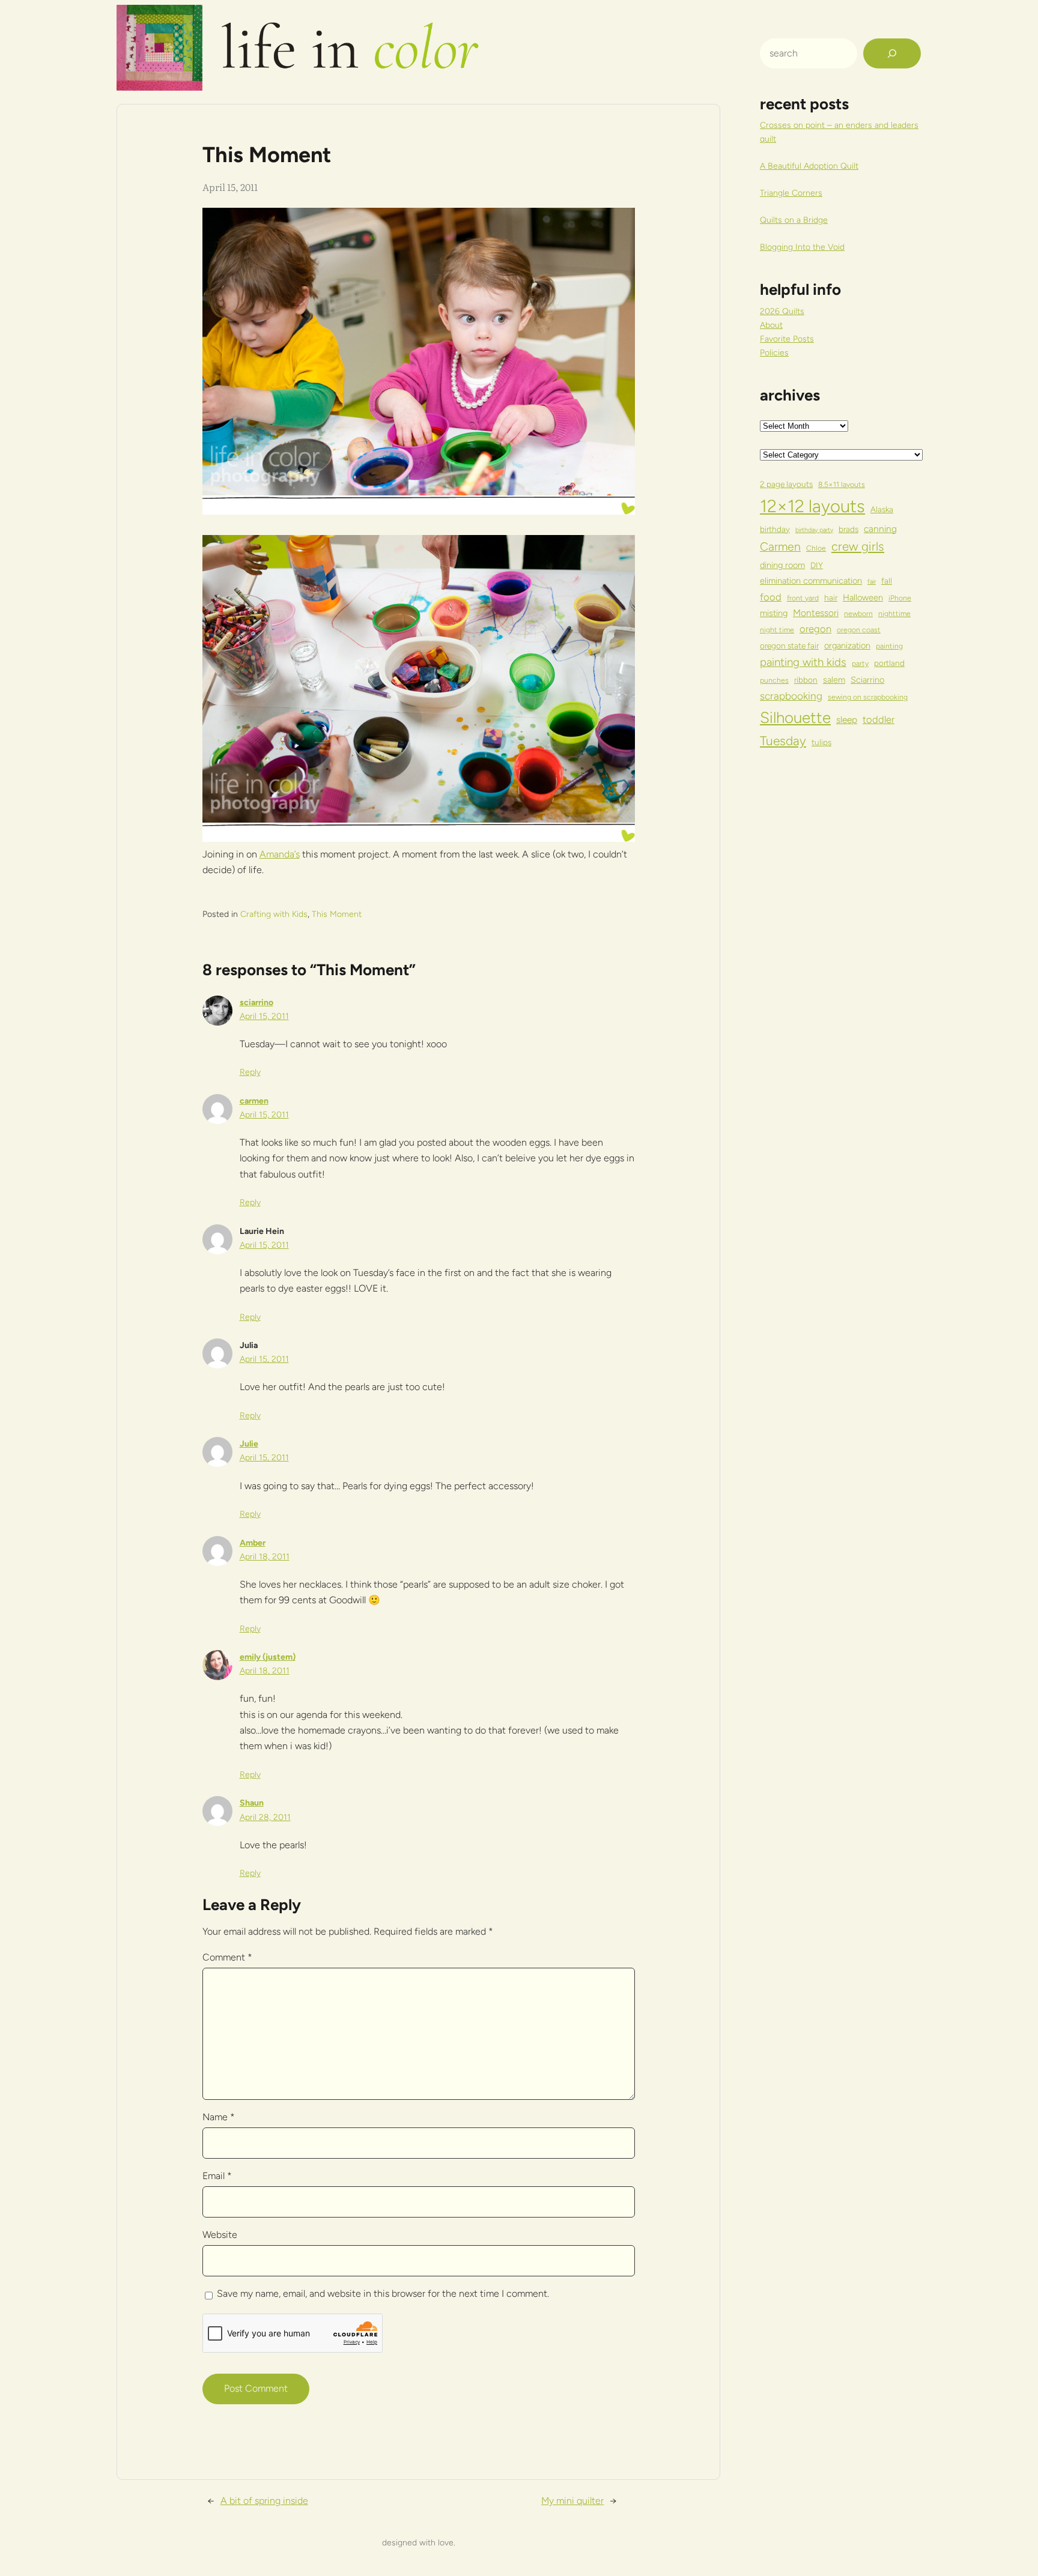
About (771, 325)
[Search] (892, 53)
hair (831, 597)
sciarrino (256, 1002)
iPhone (900, 598)
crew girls (858, 546)
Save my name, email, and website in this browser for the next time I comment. (383, 2293)
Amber (253, 1543)
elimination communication (811, 581)
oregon (815, 629)
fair (872, 582)
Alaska (882, 509)
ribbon (806, 680)
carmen (254, 1101)
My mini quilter (572, 2501)
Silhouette (795, 717)
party (860, 663)
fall (887, 581)
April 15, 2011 (264, 1016)
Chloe (816, 548)
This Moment (337, 914)
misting (774, 613)
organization (847, 646)
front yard (803, 598)
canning (880, 529)
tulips (821, 742)
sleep (847, 720)
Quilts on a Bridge (794, 220)
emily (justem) (268, 1657)
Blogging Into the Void (802, 247)
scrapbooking (791, 696)
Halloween (863, 597)
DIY (817, 565)
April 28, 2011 (265, 1817)
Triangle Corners (791, 193)
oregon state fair (789, 646)
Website (220, 2235)
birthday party (814, 530)
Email (217, 2176)
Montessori (816, 613)
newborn (858, 613)
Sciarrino (867, 680)
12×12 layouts (812, 506)
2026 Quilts (782, 311)
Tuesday (783, 741)
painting (889, 646)
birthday (775, 529)
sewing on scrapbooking (868, 697)
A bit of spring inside (264, 2501)
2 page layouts (786, 484)
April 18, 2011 (265, 1557)
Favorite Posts (787, 339)
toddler (879, 719)
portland (889, 663)
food (771, 597)
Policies (774, 353)
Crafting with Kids (274, 914)
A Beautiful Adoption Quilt (809, 166)
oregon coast (859, 630)
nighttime (894, 613)
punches (774, 680)
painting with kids (803, 662)
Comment (227, 1957)
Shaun (252, 1803)
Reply (250, 1072)
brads (848, 529)
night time (777, 630)
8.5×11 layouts (842, 484)
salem (834, 680)
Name (219, 2117)
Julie (249, 1444)
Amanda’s (280, 854)
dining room (782, 565)
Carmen (780, 546)
